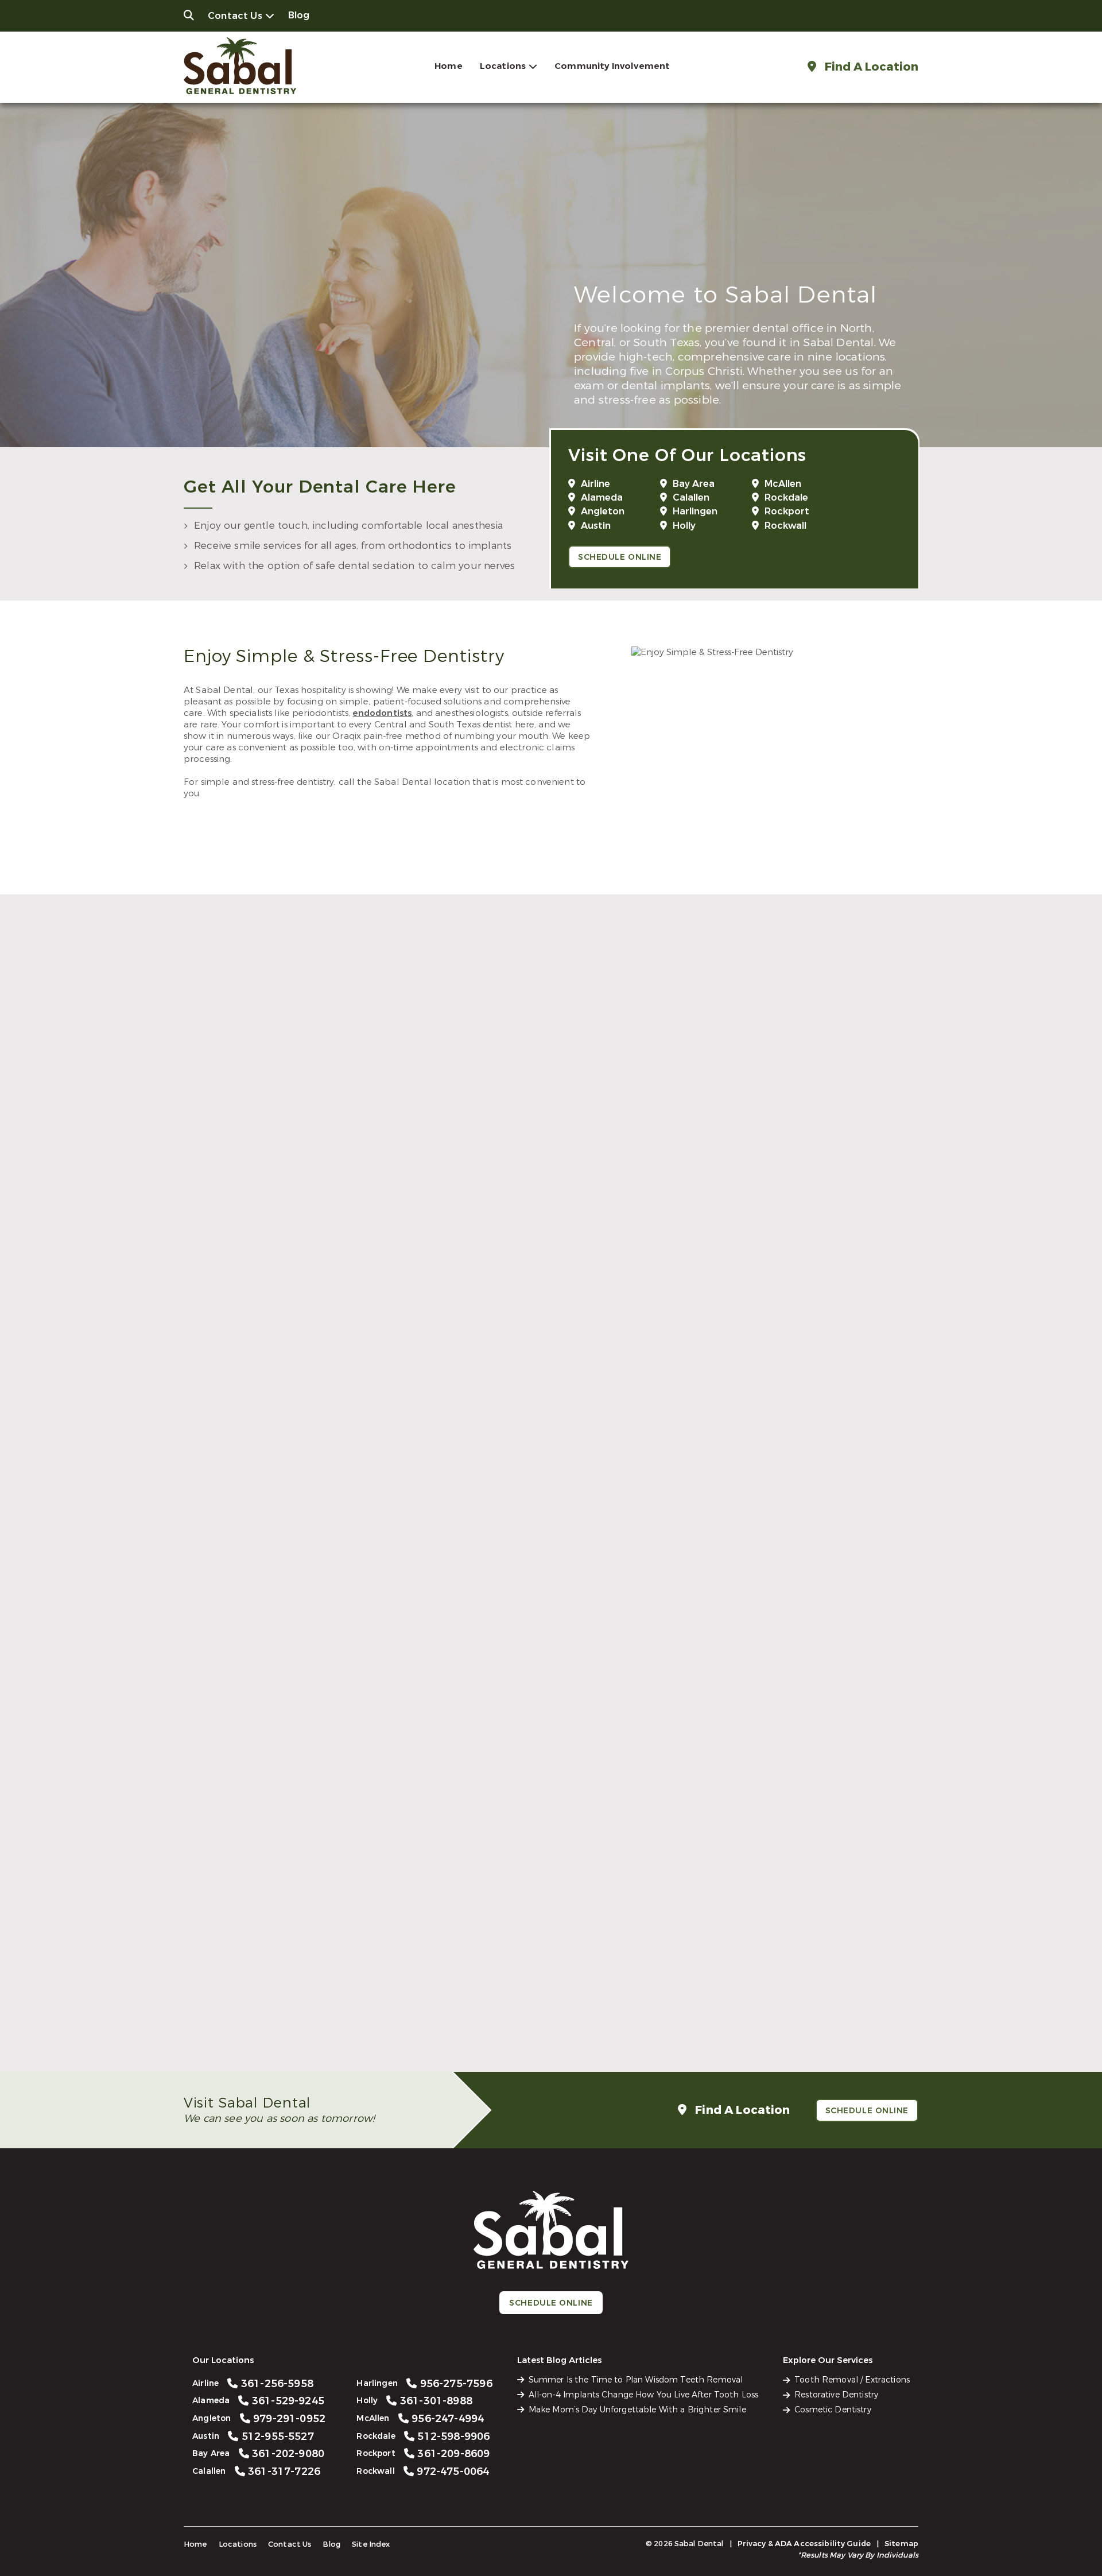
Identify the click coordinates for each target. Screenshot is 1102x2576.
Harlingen (695, 511)
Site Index (371, 2544)
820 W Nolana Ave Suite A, (777, 1777)
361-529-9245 (558, 1232)
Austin (596, 526)
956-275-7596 (333, 1750)
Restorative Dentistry (836, 2395)
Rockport (787, 511)
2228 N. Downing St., (777, 1259)
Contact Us (235, 16)
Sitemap (901, 2544)
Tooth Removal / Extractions (852, 2380)
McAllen (783, 484)
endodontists (382, 713)
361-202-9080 (558, 1491)
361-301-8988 (558, 1750)
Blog (299, 15)
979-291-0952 (784, 1232)
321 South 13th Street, (325, 1777)
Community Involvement (612, 66)
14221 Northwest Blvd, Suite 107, (777, 1518)
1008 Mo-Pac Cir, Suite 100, (325, 1518)
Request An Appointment (547, 1290)
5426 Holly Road (551, 1777)
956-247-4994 (784, 1750)
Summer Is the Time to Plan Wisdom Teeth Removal (636, 2380)
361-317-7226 (784, 1491)
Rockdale (786, 497)
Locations (503, 66)
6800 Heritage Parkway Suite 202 (777, 2035)
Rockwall (785, 526)
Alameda (602, 497)
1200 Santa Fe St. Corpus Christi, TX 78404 (551, 1518)
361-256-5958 (333, 1232)
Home (449, 66)
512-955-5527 (333, 1491)
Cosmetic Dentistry (833, 2410)
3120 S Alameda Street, (551, 1259)
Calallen (691, 497)
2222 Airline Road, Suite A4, (325, 1259)
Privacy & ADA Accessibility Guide (804, 2544)
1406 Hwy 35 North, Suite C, (551, 2035)
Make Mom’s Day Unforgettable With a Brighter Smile (637, 2410)
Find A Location (870, 67)
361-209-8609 (558, 2008)
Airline (595, 484)
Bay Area (694, 484)
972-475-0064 (784, 2008)
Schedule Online (620, 557)
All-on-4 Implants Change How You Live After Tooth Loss (644, 2395)
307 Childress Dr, (325, 2035)
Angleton (603, 511)
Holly (684, 526)
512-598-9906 (333, 2008)
